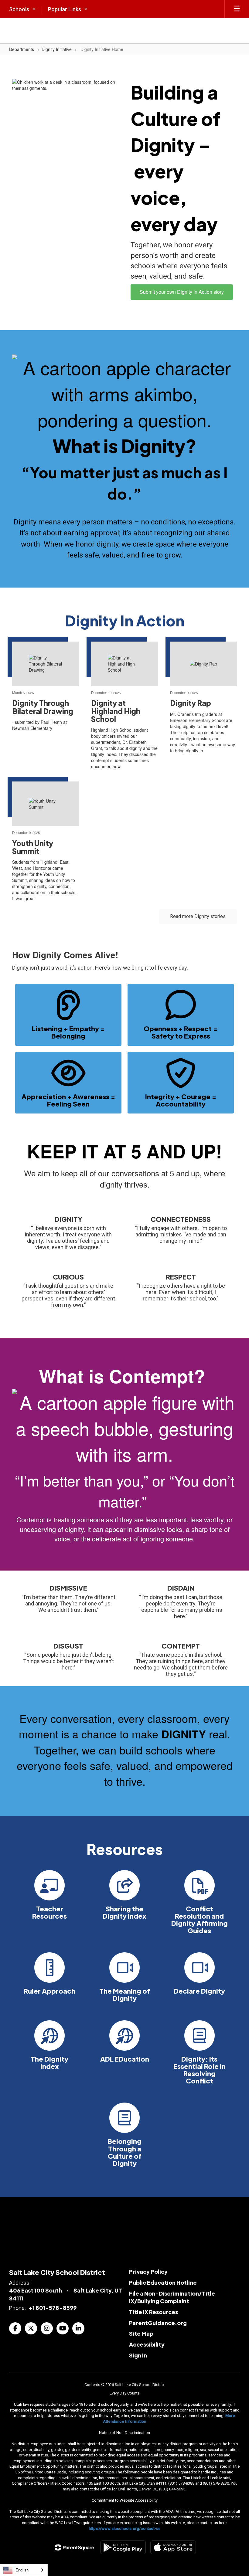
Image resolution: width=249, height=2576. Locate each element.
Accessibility (147, 2344)
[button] (22, 9)
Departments (22, 49)
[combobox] (24, 2570)
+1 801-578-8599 (53, 2308)
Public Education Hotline (163, 2282)
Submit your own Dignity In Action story (182, 292)
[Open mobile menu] (237, 9)
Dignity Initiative (57, 49)
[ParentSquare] (75, 2547)
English (22, 2570)
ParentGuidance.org (158, 2323)
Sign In (138, 2355)
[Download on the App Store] (173, 2547)
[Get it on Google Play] (123, 2547)
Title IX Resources (153, 2312)
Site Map (141, 2333)
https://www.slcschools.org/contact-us (124, 2529)
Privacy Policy (148, 2271)
